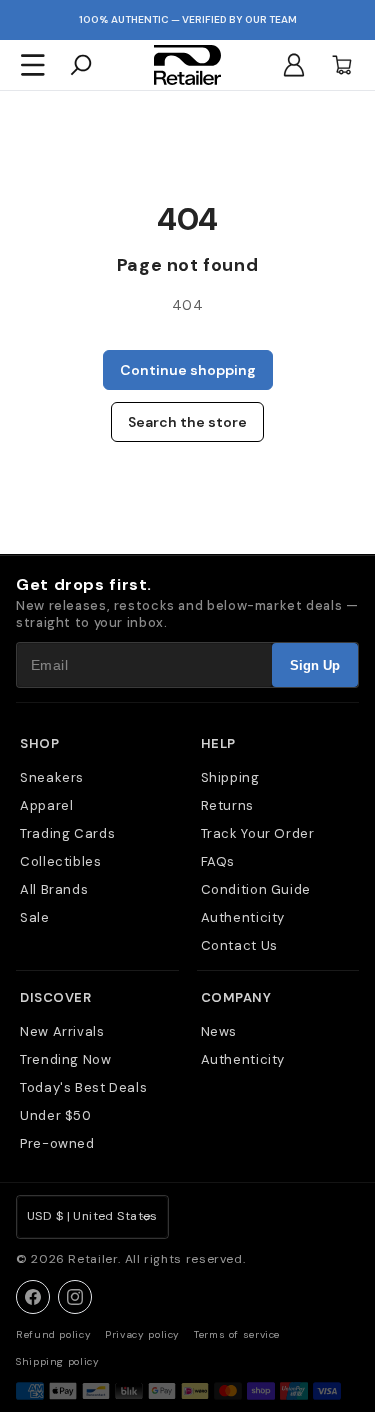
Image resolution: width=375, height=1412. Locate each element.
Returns (227, 805)
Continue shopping (188, 370)
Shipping (230, 777)
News (219, 1031)
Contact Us (239, 945)
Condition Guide (256, 889)
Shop (39, 743)
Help (218, 743)
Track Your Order (258, 833)
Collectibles (61, 861)
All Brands (54, 889)
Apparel (46, 805)
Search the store (187, 422)
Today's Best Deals (83, 1087)
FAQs (218, 861)
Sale (35, 917)
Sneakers (52, 777)
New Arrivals (62, 1031)
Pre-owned (57, 1143)
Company (236, 997)
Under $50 (56, 1115)
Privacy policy (142, 1334)
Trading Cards (67, 833)
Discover (55, 997)
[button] (33, 65)
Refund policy (53, 1334)
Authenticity (243, 917)
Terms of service (237, 1334)
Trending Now (66, 1059)
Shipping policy (57, 1361)
